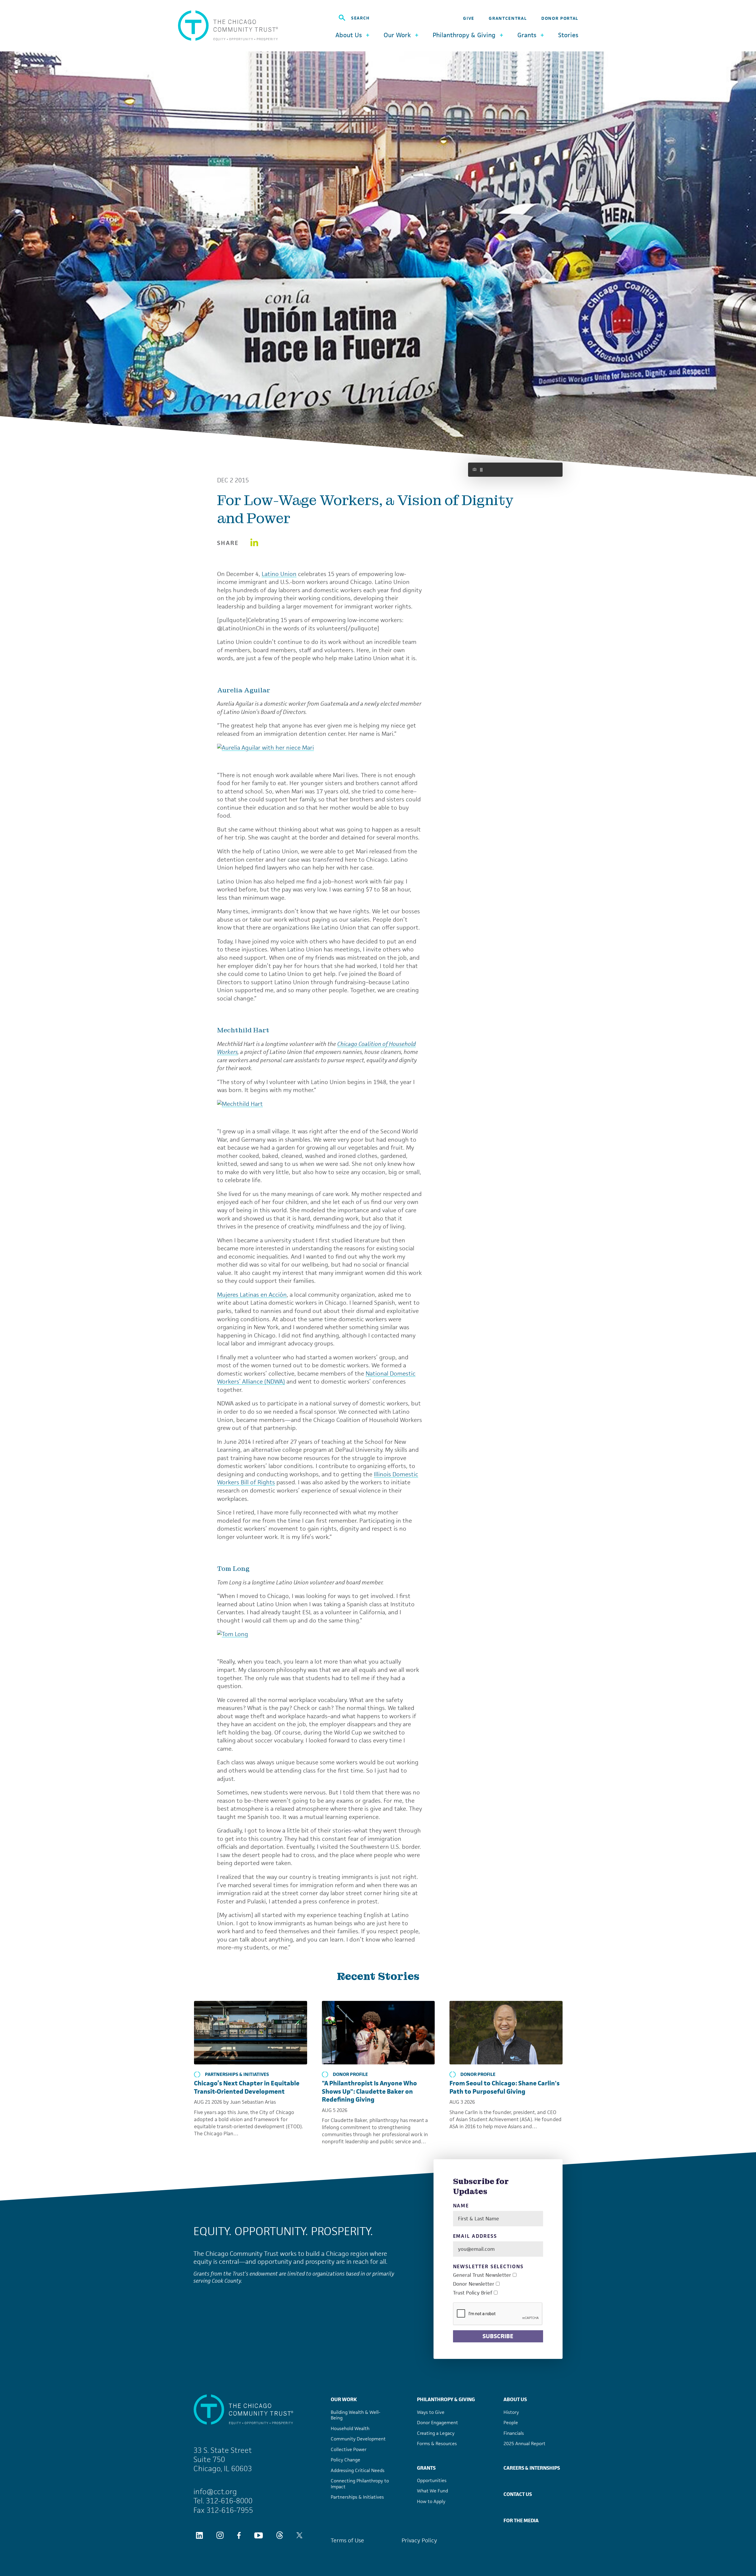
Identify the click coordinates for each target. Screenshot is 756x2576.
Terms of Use (347, 2540)
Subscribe (498, 2336)
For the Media (521, 2520)
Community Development (358, 2439)
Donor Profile (350, 2074)
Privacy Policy (419, 2540)
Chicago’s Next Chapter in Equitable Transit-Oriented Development (247, 2087)
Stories (568, 35)
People (511, 2423)
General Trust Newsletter (482, 2275)
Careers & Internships (532, 2468)
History (511, 2412)
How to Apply (431, 2501)
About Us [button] (349, 35)
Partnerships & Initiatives (237, 2074)
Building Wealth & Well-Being (356, 2415)
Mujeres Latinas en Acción (252, 1295)
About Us (515, 2399)
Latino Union (279, 574)
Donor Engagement (438, 2423)
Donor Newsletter (474, 2284)
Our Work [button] (397, 35)
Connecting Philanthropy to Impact (360, 2484)
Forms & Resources (437, 2444)
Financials (514, 2433)
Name (461, 2206)
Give (469, 18)
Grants (426, 2468)
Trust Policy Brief (473, 2293)
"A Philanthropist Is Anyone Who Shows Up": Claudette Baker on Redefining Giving (369, 2091)
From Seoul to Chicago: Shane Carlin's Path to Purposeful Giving (505, 2087)
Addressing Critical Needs (358, 2470)
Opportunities (432, 2480)
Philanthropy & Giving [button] (464, 35)
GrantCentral (508, 18)
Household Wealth (350, 2428)
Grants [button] (527, 35)
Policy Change (346, 2460)
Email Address (475, 2236)
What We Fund (432, 2491)
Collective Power (349, 2449)
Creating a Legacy (436, 2433)
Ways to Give (431, 2412)
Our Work (344, 2399)
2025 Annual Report (524, 2444)
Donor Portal (560, 18)
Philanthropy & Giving (446, 2399)
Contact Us (518, 2494)
